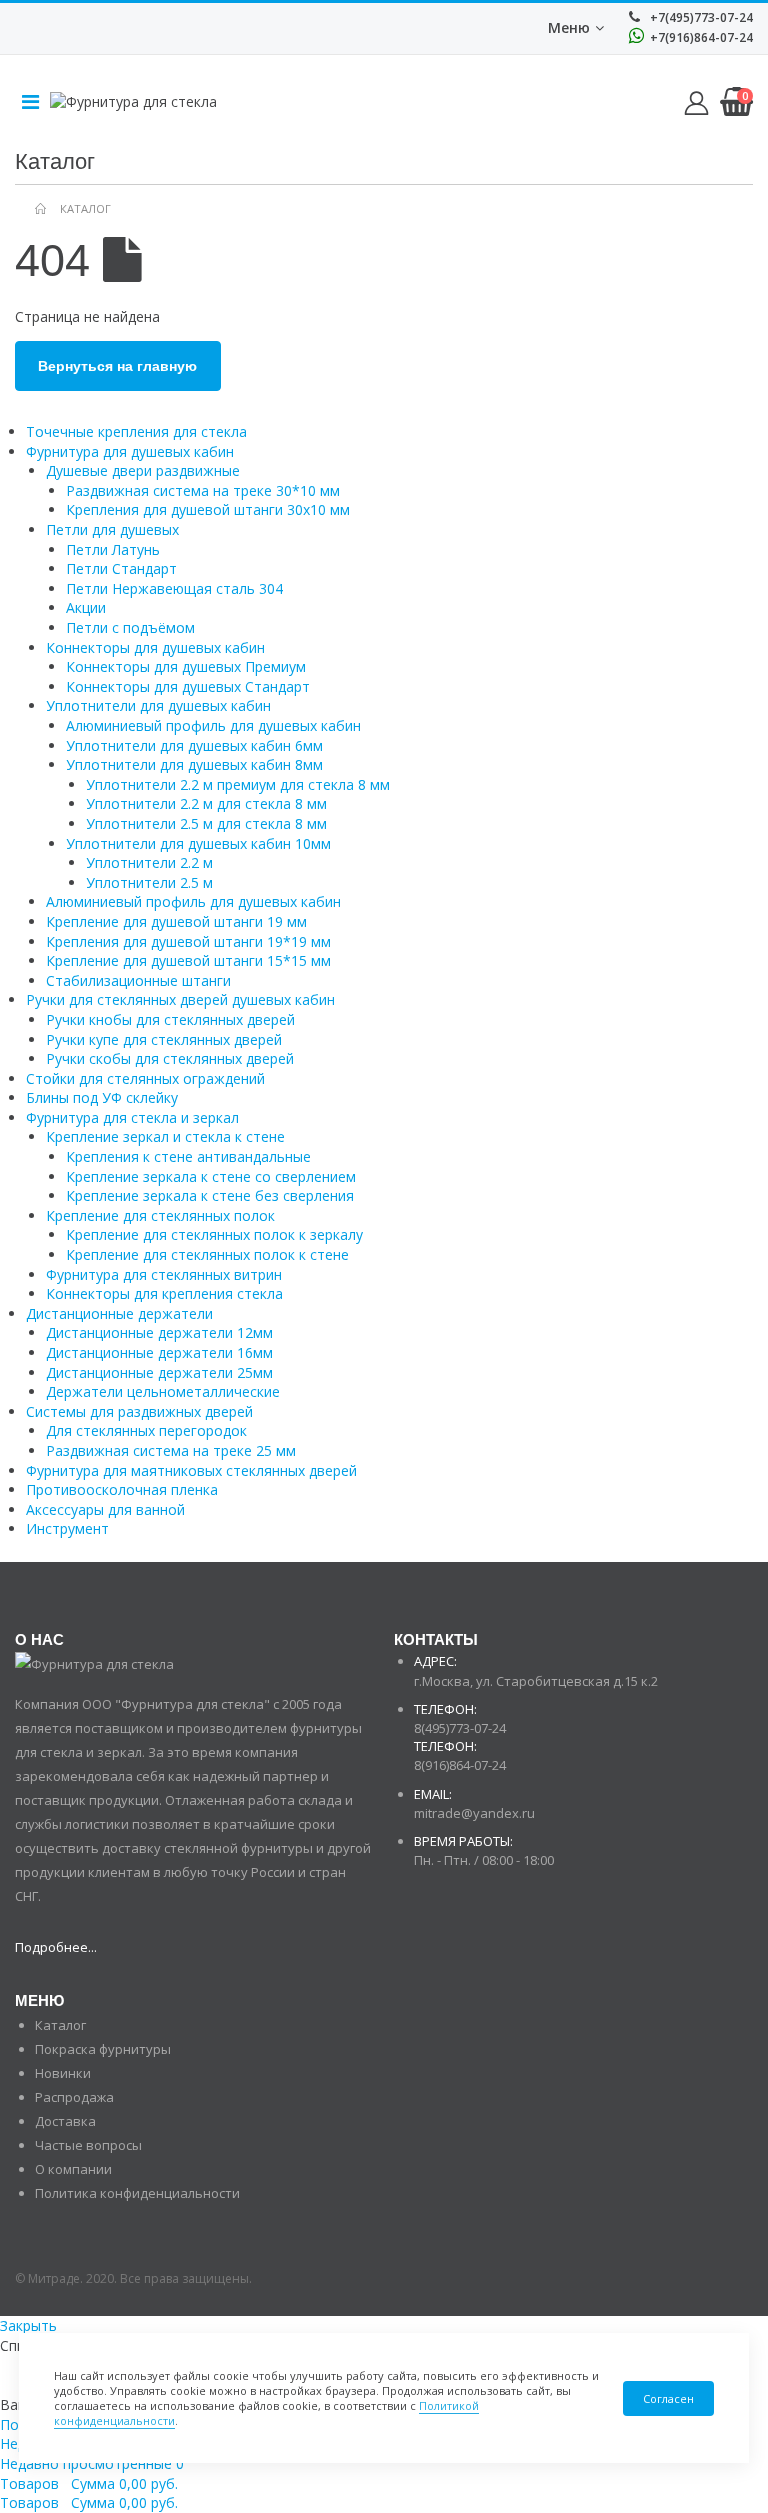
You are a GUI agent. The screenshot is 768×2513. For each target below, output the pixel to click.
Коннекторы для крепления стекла (164, 1293)
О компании (73, 2169)
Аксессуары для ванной (105, 1509)
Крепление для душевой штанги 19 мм (176, 921)
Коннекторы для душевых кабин (155, 647)
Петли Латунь (113, 549)
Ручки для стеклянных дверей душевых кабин (180, 999)
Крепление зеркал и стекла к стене (165, 1136)
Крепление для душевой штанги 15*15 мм (188, 960)
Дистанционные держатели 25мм (159, 1372)
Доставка (65, 2121)
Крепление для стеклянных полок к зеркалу (214, 1234)
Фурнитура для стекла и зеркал (132, 1117)
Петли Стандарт (121, 568)
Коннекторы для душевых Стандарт (188, 686)
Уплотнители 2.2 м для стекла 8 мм (206, 803)
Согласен (668, 2398)
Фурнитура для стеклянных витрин (164, 1274)
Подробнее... (56, 1947)
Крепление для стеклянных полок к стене (207, 1254)
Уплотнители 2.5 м (149, 882)
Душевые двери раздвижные (143, 470)
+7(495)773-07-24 (700, 17)
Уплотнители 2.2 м (149, 862)
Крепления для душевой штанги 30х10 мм (208, 509)
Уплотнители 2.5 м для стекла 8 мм (206, 823)
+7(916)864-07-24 (700, 37)
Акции (86, 607)
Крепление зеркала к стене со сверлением (211, 1176)
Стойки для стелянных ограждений (145, 1078)
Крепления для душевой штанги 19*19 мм (188, 941)
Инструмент (67, 1528)
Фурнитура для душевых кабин (130, 451)
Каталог (60, 2025)
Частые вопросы (88, 2145)
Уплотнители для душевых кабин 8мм (194, 764)
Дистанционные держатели (119, 1313)
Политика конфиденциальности (137, 2193)
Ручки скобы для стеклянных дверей (170, 1058)
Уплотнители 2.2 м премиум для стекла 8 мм (238, 784)
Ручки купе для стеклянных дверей (164, 1039)
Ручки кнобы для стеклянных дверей (170, 1019)
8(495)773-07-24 (460, 1728)
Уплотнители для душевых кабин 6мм (194, 745)
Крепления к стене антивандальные (188, 1156)
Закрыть (28, 2325)
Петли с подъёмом (130, 627)
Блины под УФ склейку (102, 1097)
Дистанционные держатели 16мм (159, 1352)
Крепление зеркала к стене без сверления (210, 1195)
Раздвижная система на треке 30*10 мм (203, 490)
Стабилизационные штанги (138, 980)
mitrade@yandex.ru (474, 1813)
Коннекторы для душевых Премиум (186, 666)
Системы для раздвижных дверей (139, 1411)
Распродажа (74, 2097)
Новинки (63, 2073)
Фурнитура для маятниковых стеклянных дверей (191, 1470)
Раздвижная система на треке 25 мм (171, 1450)
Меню (569, 27)
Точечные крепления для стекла (136, 431)
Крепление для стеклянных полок (160, 1215)
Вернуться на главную (117, 366)
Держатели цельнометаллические (163, 1391)
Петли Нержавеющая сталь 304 (174, 588)
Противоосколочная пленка (122, 1489)
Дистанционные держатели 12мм (159, 1332)
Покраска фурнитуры (103, 2049)
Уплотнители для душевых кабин (158, 705)
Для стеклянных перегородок (146, 1430)
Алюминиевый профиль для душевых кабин (213, 725)
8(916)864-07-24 (460, 1765)
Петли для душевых (112, 529)
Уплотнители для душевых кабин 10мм (198, 843)
